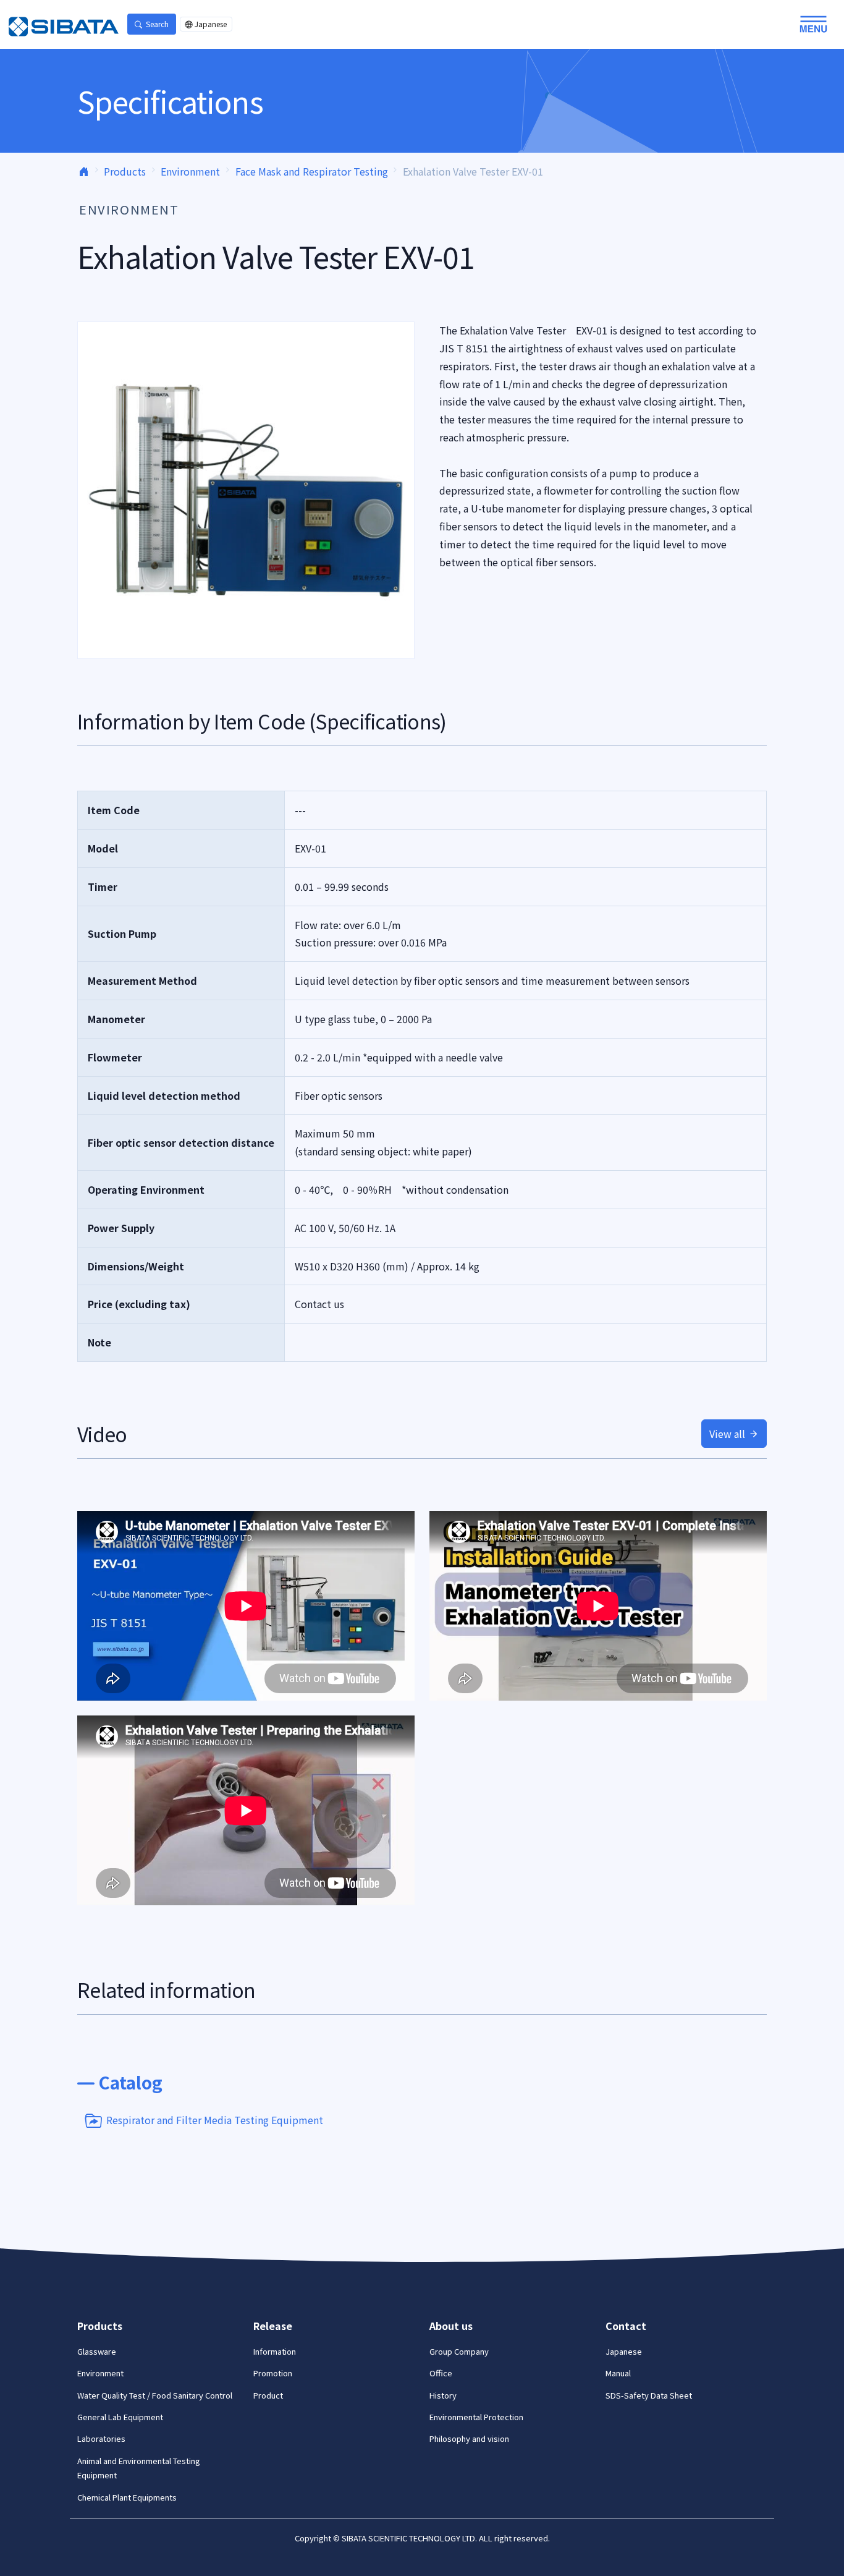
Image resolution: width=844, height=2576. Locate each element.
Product (268, 2395)
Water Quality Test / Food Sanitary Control (155, 2395)
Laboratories (101, 2438)
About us (451, 2326)
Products (125, 171)
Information (275, 2351)
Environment (190, 171)
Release (273, 2326)
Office (441, 2373)
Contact (626, 2326)
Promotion (273, 2373)
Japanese (211, 24)
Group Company (459, 2351)
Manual (618, 2373)
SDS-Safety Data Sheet (649, 2395)
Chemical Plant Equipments (127, 2497)
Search (157, 24)
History (443, 2395)
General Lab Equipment (120, 2417)
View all (727, 1434)
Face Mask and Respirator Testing (312, 171)
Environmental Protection (476, 2417)
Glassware (97, 2351)
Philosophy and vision (469, 2438)
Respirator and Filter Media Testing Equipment (215, 2119)
